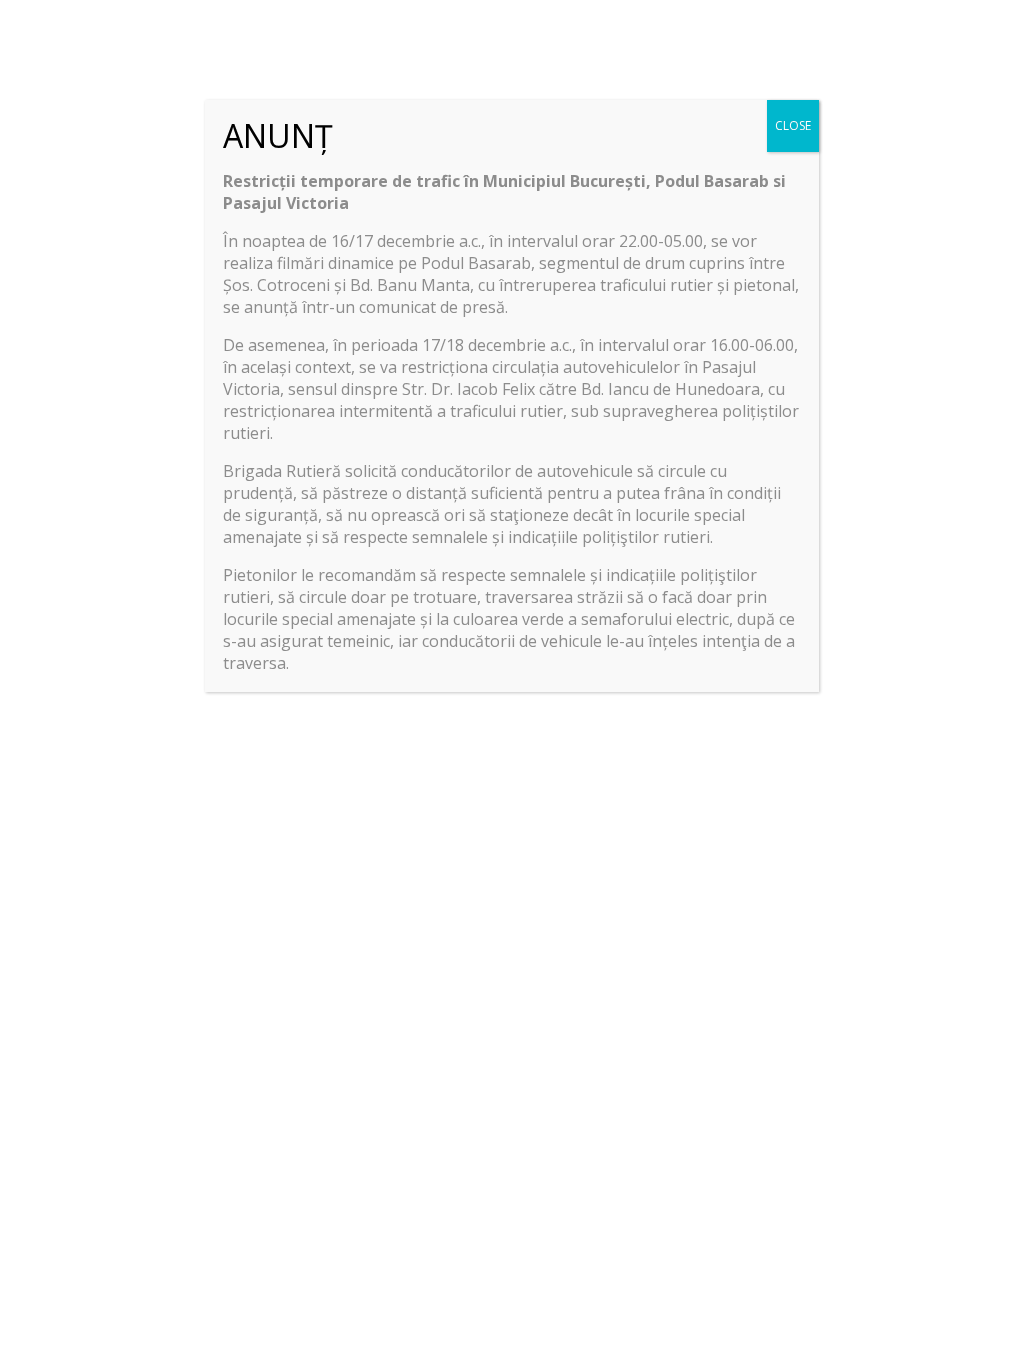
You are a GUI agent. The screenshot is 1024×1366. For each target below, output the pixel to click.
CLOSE (793, 125)
